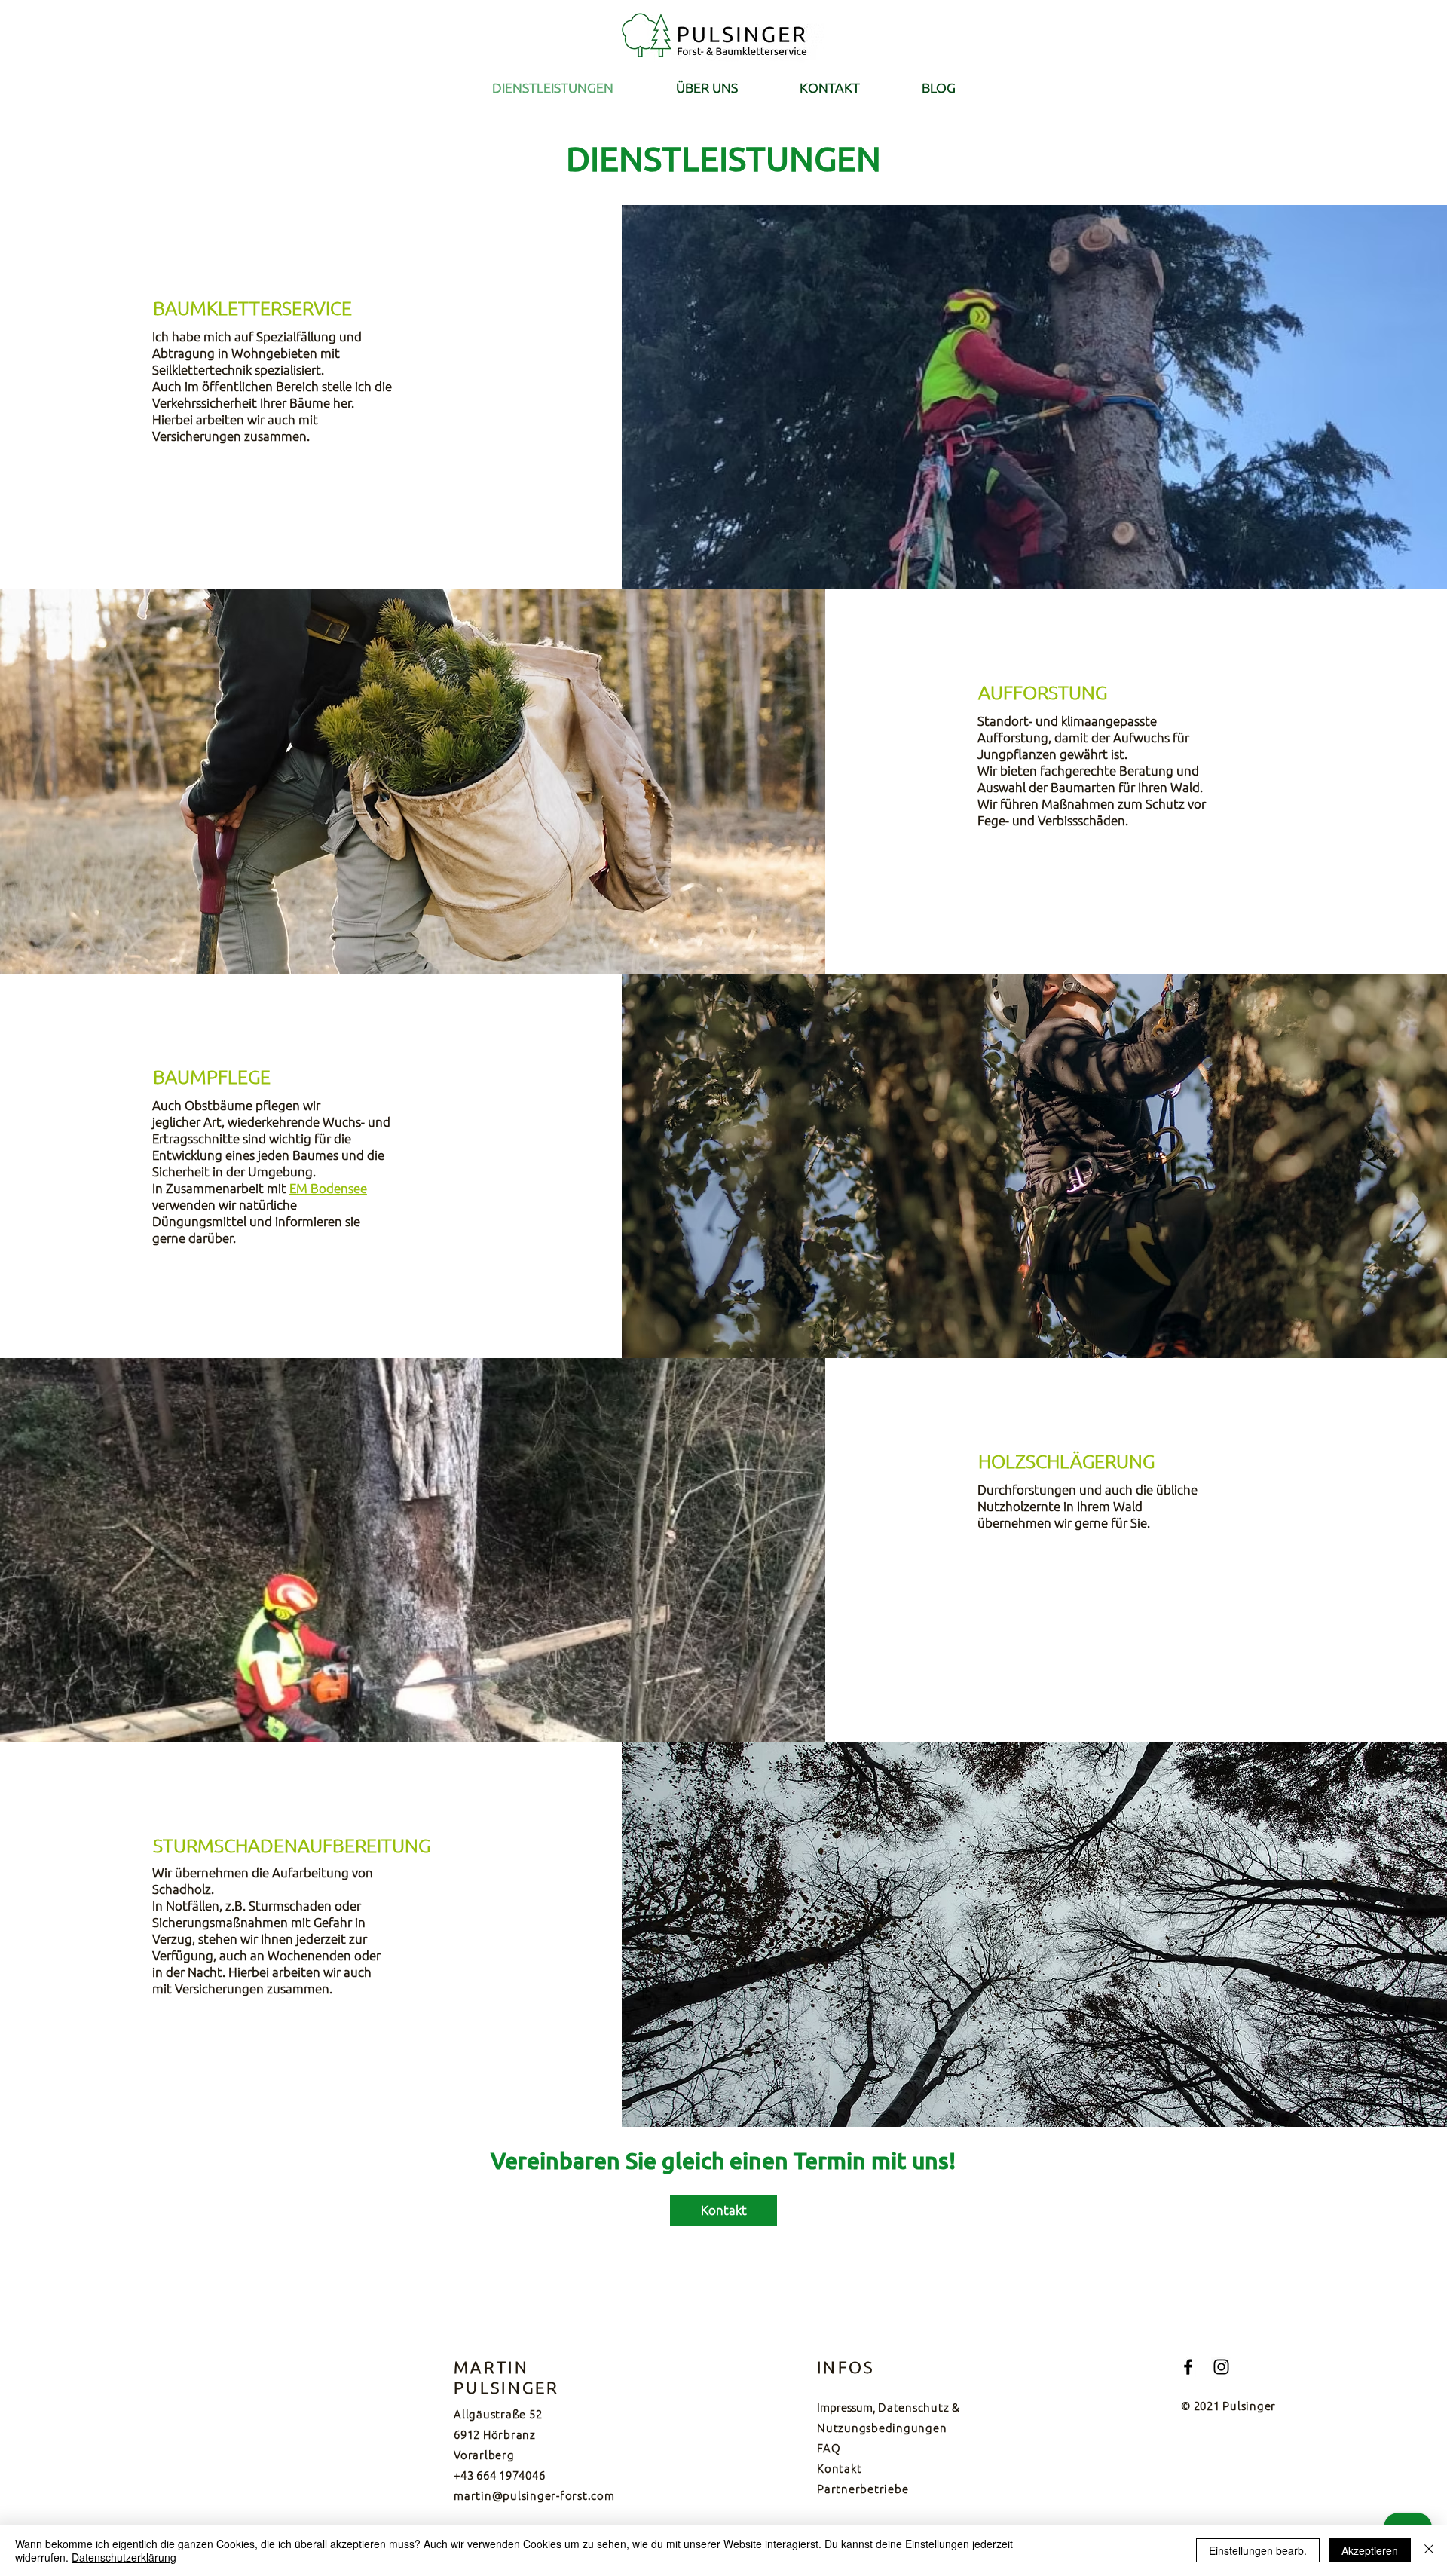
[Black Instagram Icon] (1221, 2367)
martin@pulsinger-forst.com (534, 2495)
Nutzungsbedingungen (882, 2427)
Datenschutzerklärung (124, 2557)
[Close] (1429, 2550)
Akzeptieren (1370, 2550)
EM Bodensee (328, 1188)
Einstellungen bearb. (1258, 2550)
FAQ (829, 2448)
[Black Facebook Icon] (1188, 2367)
